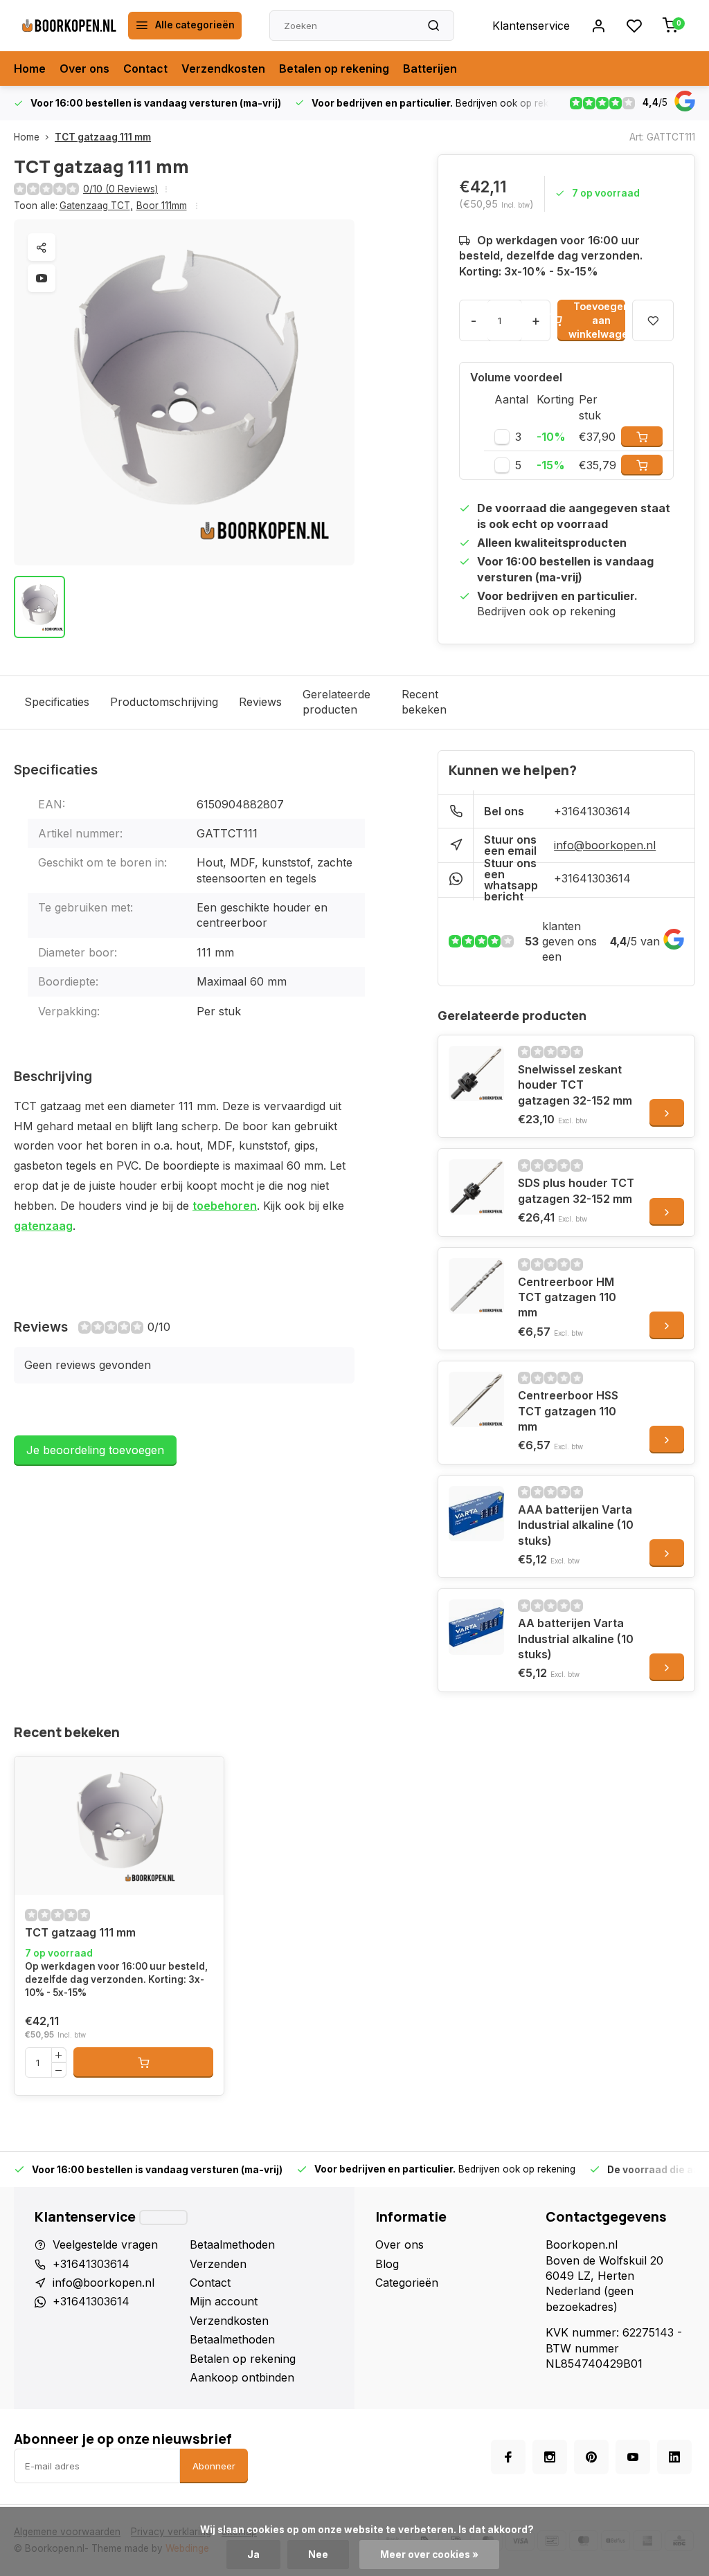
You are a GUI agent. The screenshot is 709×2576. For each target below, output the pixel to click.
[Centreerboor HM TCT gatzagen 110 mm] (476, 1286)
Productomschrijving (164, 702)
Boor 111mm (162, 206)
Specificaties (57, 702)
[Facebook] (508, 2457)
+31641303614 (592, 811)
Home (30, 69)
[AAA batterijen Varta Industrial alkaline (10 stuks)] (476, 1514)
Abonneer (214, 2466)
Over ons (84, 69)
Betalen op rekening (334, 69)
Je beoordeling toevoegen (95, 1450)
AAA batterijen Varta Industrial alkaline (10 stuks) (576, 1525)
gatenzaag (43, 1226)
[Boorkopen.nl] (69, 26)
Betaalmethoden (232, 2244)
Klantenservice (531, 26)
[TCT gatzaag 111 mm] (119, 1826)
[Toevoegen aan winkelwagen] (143, 2062)
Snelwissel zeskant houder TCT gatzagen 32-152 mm (575, 1085)
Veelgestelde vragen (105, 2244)
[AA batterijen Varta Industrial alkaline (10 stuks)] (476, 1627)
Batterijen (430, 69)
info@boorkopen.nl (605, 845)
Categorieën (407, 2283)
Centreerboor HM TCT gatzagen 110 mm (567, 1297)
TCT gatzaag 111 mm (103, 137)
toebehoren (225, 1206)
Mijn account (224, 2301)
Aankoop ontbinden (242, 2377)
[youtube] (633, 2457)
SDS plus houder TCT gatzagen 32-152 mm (576, 1190)
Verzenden (218, 2264)
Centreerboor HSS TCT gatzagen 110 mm (568, 1411)
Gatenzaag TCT (96, 206)
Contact (145, 69)
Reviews (260, 702)
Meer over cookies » (429, 2555)
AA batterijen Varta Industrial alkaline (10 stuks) (576, 1639)
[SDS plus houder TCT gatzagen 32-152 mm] (476, 1187)
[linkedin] (674, 2457)
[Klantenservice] (163, 2217)
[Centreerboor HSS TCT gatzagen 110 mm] (476, 1399)
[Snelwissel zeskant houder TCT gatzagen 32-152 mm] (476, 1073)
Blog (387, 2264)
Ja (253, 2555)
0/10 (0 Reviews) (120, 189)
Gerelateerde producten (336, 702)
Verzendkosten (223, 69)
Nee (318, 2555)
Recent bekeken (424, 702)
